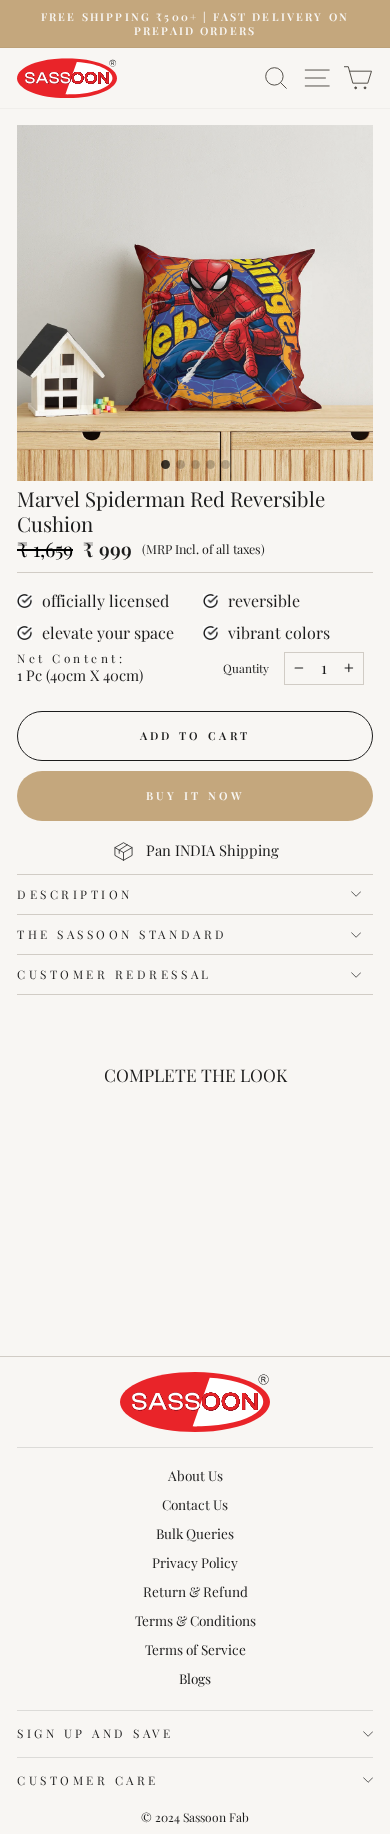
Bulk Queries (195, 1533)
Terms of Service (195, 1649)
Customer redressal (114, 974)
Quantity (246, 668)
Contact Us (195, 1504)
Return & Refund (195, 1591)
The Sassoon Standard (122, 934)
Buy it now (195, 795)
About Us (195, 1475)
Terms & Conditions (195, 1620)
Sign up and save (95, 1733)
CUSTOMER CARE (88, 1780)
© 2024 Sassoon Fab (195, 1817)
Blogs (195, 1678)
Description (75, 894)
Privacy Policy (195, 1562)
